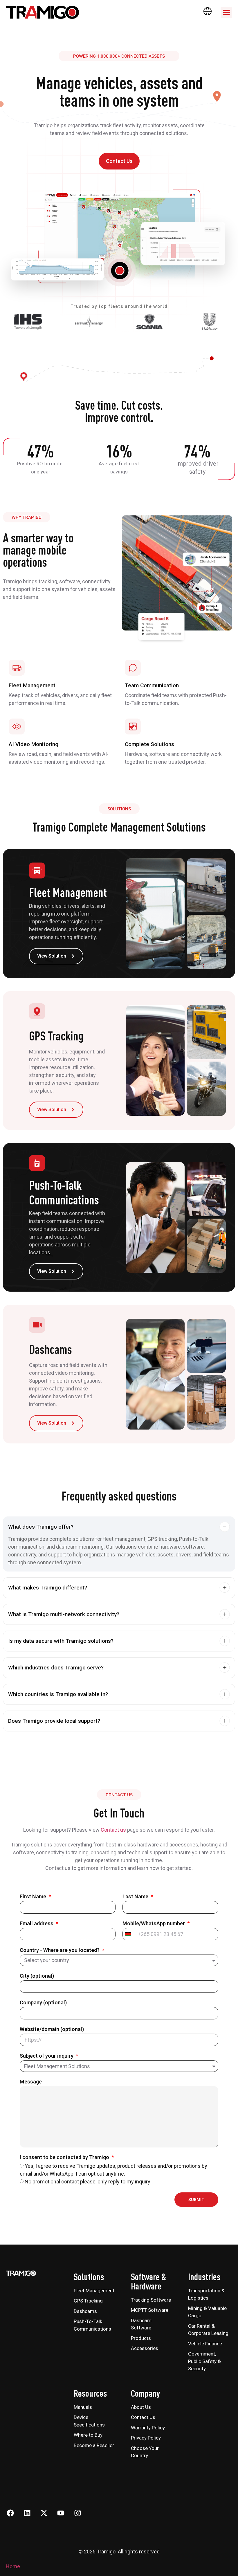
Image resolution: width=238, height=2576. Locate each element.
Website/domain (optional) (52, 2029)
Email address (37, 1924)
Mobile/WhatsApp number (154, 1924)
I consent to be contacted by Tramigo (65, 2157)
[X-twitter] (44, 2513)
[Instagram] (77, 2513)
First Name (34, 1897)
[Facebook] (10, 2513)
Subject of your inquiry (47, 2056)
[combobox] (129, 1934)
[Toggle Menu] (226, 12)
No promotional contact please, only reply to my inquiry (88, 2182)
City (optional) (37, 1976)
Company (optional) (43, 2003)
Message (31, 2082)
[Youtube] (61, 2513)
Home (13, 2566)
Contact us (113, 1830)
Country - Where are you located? (60, 1950)
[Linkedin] (27, 2513)
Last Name (136, 1897)
